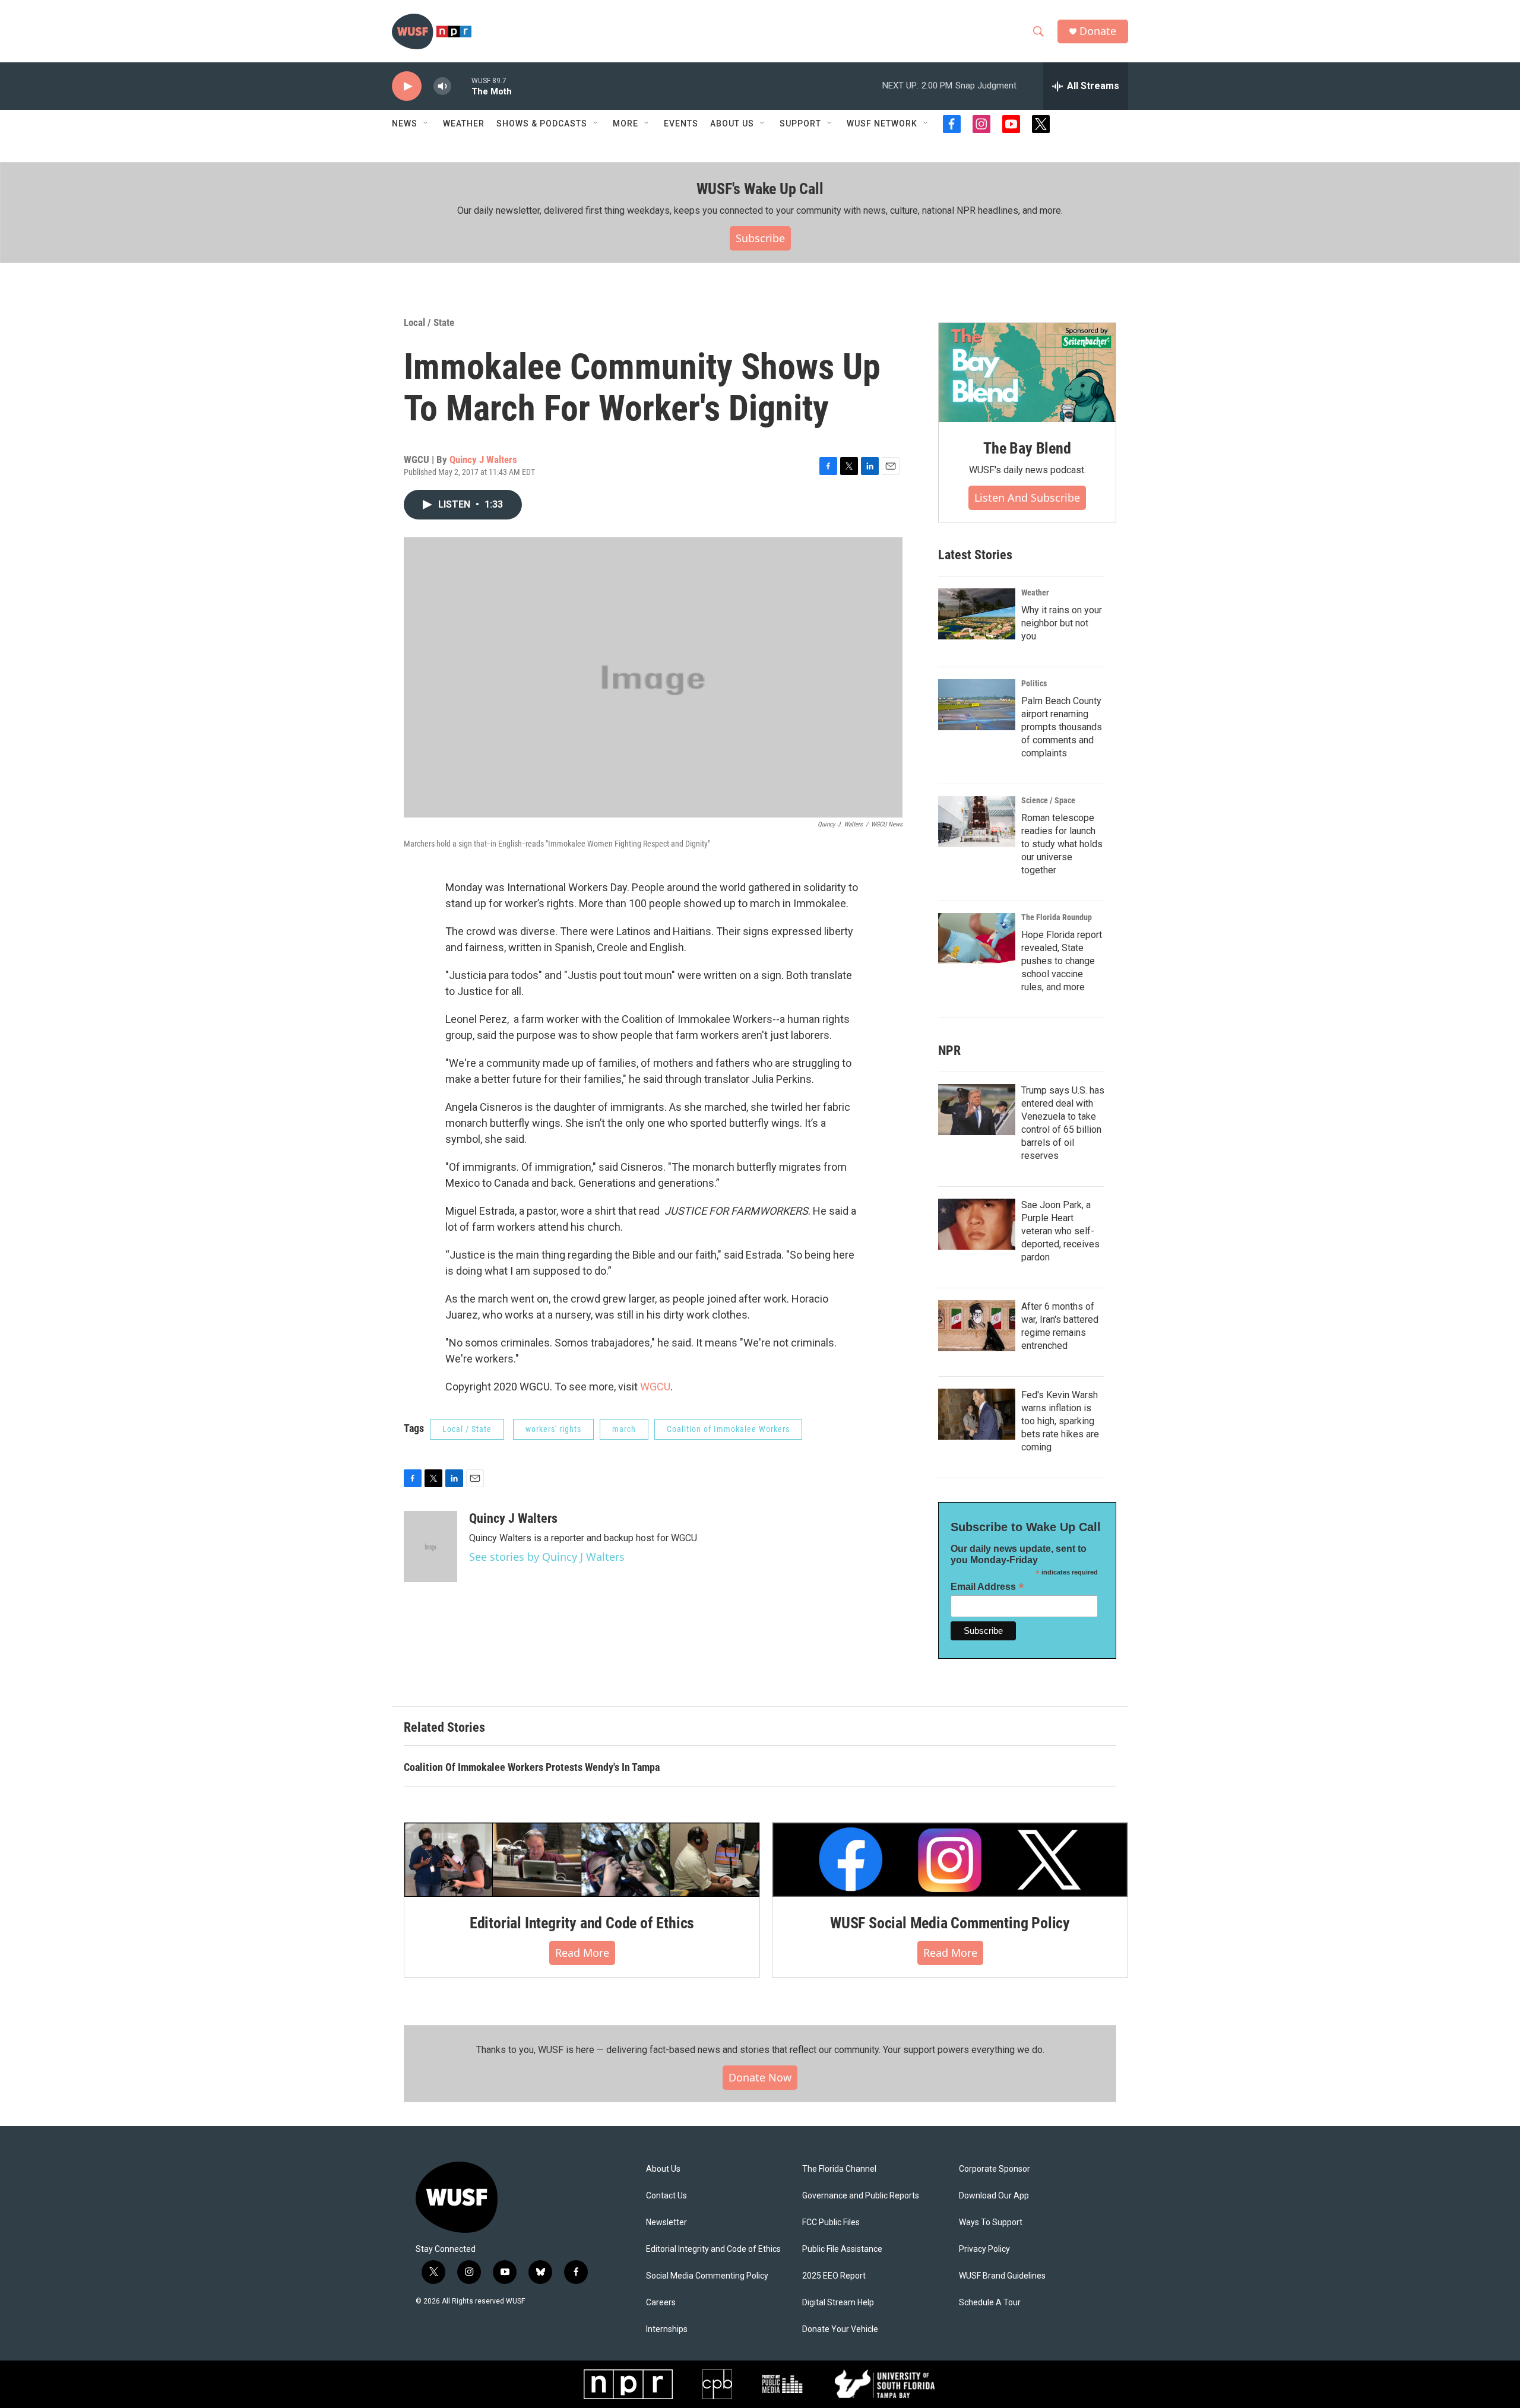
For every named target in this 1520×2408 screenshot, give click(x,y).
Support (800, 123)
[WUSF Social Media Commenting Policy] (950, 1859)
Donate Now (760, 2077)
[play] (407, 86)
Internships (667, 2329)
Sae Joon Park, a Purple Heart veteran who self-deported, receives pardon (1060, 1231)
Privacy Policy (984, 2249)
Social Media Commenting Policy (707, 2276)
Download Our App (994, 2196)
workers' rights (553, 1429)
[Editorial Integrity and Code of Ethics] (582, 1859)
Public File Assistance (842, 2249)
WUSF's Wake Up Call (760, 189)
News (405, 123)
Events (681, 123)
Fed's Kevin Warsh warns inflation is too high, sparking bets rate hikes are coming (1060, 1421)
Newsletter (666, 2222)
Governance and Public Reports (861, 2196)
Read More (582, 1953)
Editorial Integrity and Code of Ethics (582, 1923)
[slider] (461, 86)
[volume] (442, 86)
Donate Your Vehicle (840, 2329)
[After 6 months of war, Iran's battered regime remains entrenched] (977, 1326)
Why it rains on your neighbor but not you (1062, 623)
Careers (661, 2303)
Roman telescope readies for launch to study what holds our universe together (1062, 844)
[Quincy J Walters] (430, 1547)
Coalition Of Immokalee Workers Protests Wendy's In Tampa (532, 1767)
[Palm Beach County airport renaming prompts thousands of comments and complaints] (977, 705)
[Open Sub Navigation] (426, 123)
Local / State (429, 322)
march (624, 1429)
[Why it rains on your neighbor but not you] (977, 614)
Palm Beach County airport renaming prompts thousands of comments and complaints (1062, 727)
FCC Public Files (831, 2222)
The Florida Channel (839, 2169)
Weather (464, 123)
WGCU (655, 1387)
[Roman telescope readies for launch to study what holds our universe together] (977, 822)
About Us (663, 2169)
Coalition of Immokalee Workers (728, 1429)
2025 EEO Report (834, 2276)
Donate (1098, 31)
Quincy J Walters (483, 460)
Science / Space (1048, 800)
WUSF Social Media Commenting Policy (950, 1923)
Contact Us (666, 2196)
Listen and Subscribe (1027, 498)
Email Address (987, 1587)
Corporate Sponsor (995, 2169)
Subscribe (760, 238)
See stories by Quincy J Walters (547, 1557)
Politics (1034, 683)
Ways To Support (991, 2222)
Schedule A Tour (990, 2303)
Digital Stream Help (838, 2303)
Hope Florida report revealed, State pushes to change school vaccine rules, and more (1062, 961)
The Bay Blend (1027, 448)
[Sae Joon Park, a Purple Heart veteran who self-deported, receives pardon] (977, 1224)
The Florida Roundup (1057, 917)
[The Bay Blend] (1027, 373)
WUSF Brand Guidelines (1002, 2276)
